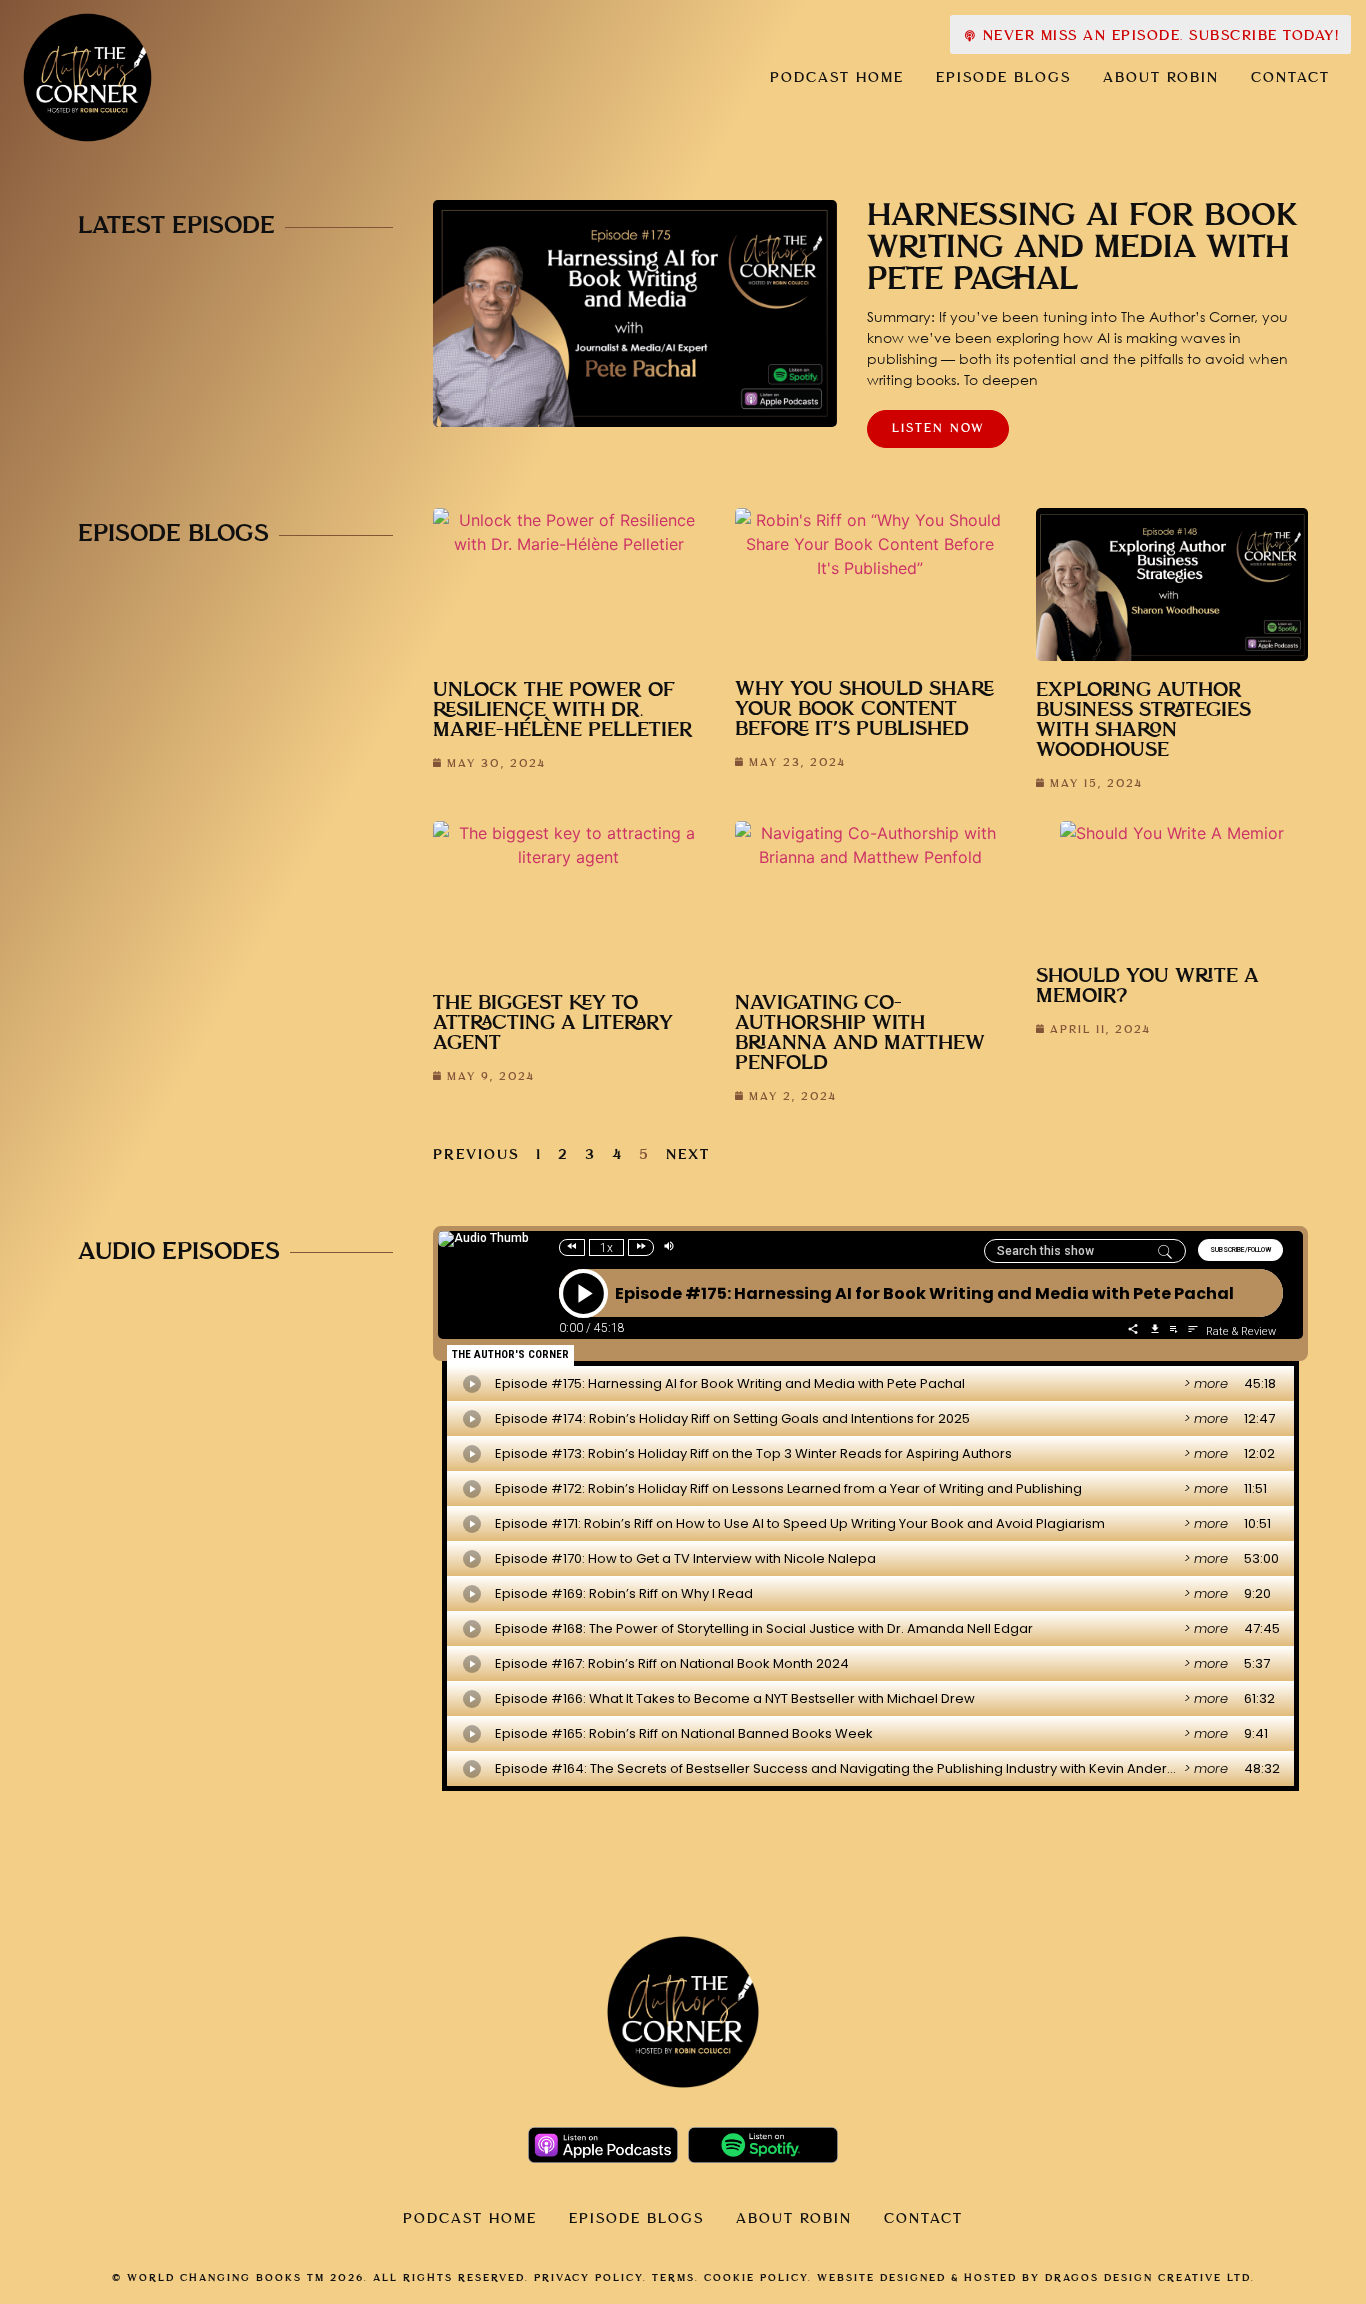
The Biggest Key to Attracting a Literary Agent (553, 1023)
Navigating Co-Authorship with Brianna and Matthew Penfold (860, 1033)
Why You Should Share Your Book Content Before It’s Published (864, 709)
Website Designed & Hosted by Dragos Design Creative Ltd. (1036, 2278)
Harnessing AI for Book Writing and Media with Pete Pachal (1082, 248)
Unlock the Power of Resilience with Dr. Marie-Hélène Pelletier (563, 710)
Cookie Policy (756, 2278)
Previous (476, 1155)
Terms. (675, 2278)
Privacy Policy (588, 2278)
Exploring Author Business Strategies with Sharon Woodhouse (1143, 720)
